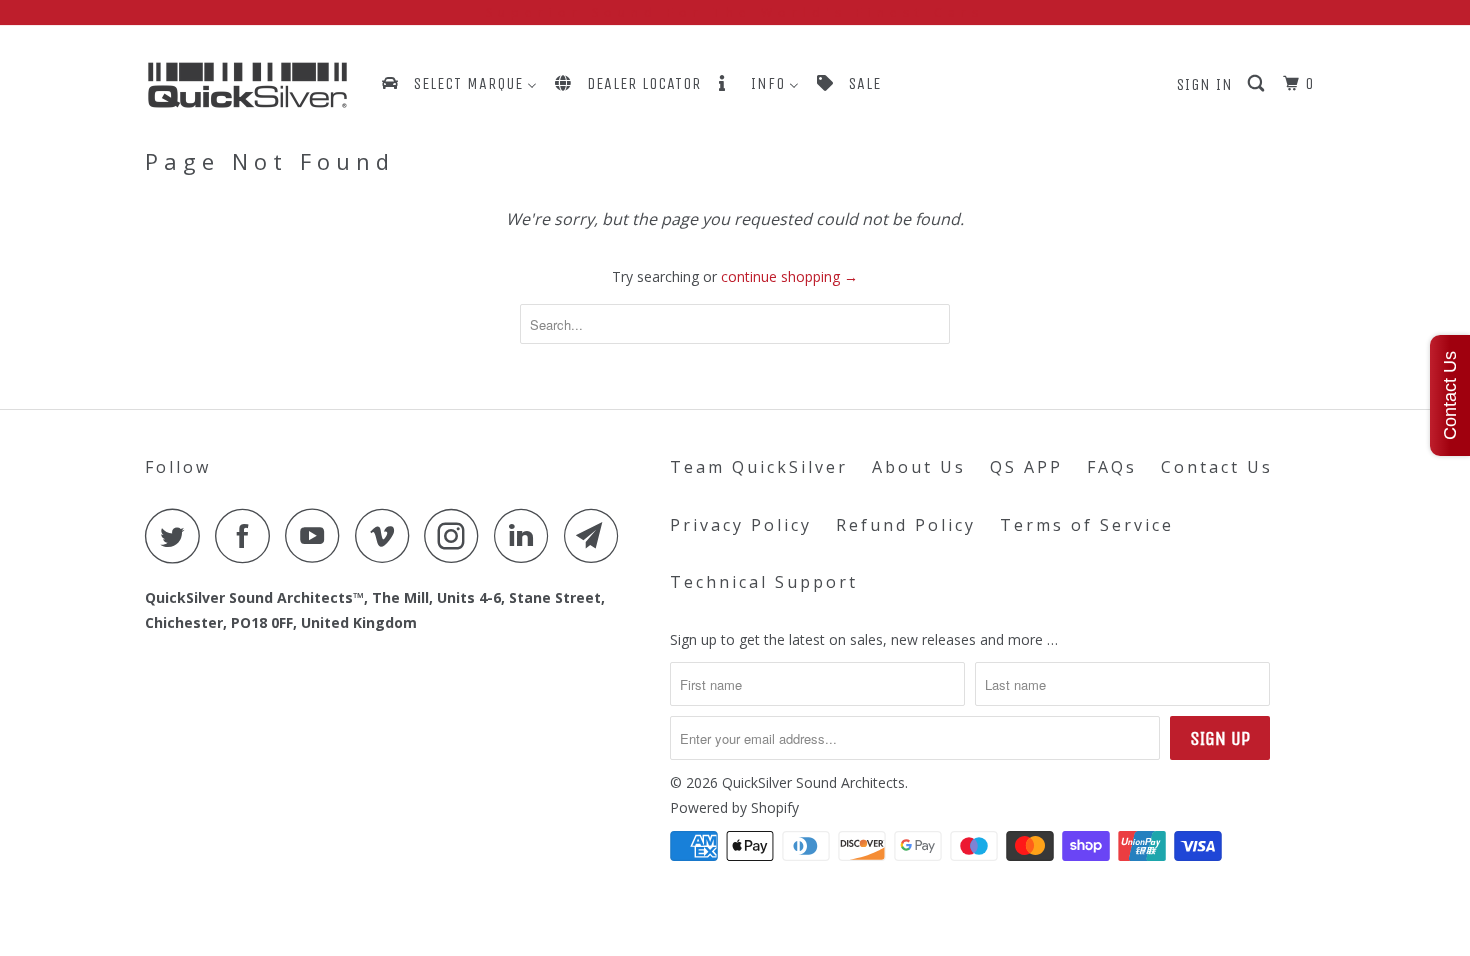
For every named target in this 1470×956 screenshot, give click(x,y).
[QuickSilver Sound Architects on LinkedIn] (527, 535)
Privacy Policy (741, 525)
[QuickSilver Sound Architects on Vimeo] (387, 535)
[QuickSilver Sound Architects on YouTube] (318, 535)
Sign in (1205, 84)
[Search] (1258, 84)
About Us (919, 467)
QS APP (1026, 467)
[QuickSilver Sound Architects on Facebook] (248, 535)
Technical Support (764, 582)
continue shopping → (789, 276)
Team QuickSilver (759, 467)
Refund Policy (906, 525)
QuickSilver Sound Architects (813, 782)
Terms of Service (1087, 525)
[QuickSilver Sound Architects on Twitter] (178, 535)
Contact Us (1217, 467)
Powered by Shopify (734, 807)
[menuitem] (458, 83)
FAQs (1112, 467)
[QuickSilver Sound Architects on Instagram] (457, 535)
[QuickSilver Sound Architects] (247, 85)
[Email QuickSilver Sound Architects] (597, 535)
